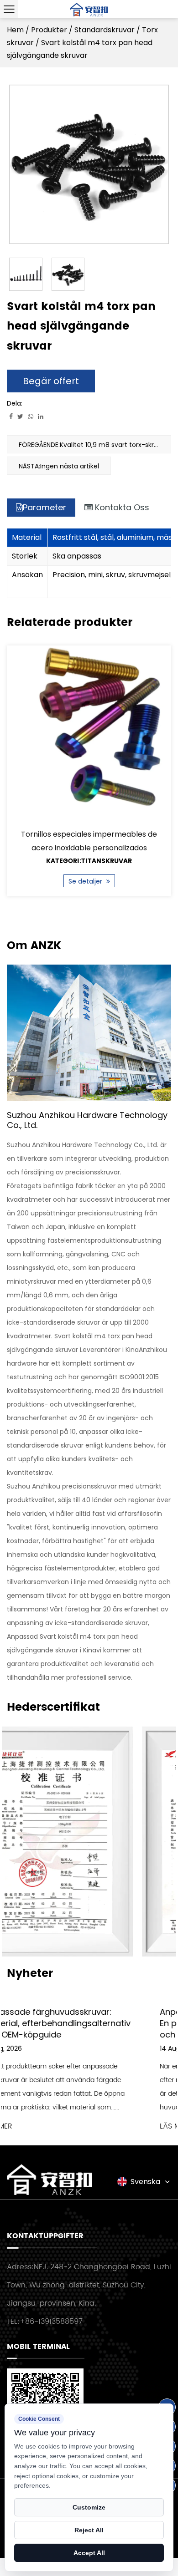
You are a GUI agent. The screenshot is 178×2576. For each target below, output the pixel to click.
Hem (15, 30)
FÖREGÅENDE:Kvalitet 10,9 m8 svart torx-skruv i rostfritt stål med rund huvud (95, 445)
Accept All (89, 2553)
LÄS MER (38, 2126)
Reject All (89, 2530)
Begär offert (51, 381)
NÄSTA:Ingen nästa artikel (59, 466)
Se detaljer (86, 881)
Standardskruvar (105, 30)
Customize (89, 2507)
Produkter (49, 30)
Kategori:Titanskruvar (89, 861)
